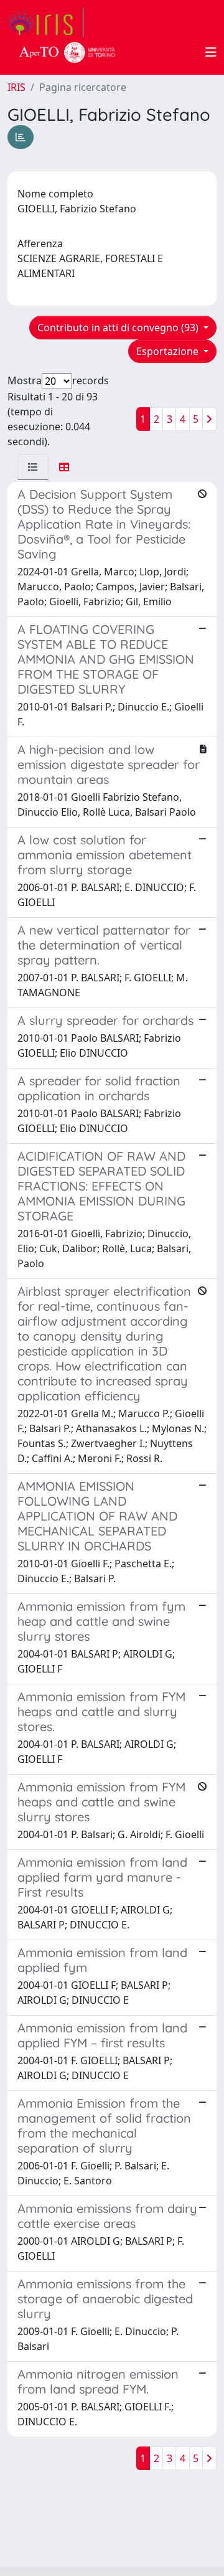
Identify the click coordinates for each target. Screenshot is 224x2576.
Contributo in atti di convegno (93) (119, 328)
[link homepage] (45, 22)
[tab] (33, 467)
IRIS (16, 87)
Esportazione (169, 351)
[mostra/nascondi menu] (211, 52)
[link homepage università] (67, 52)
